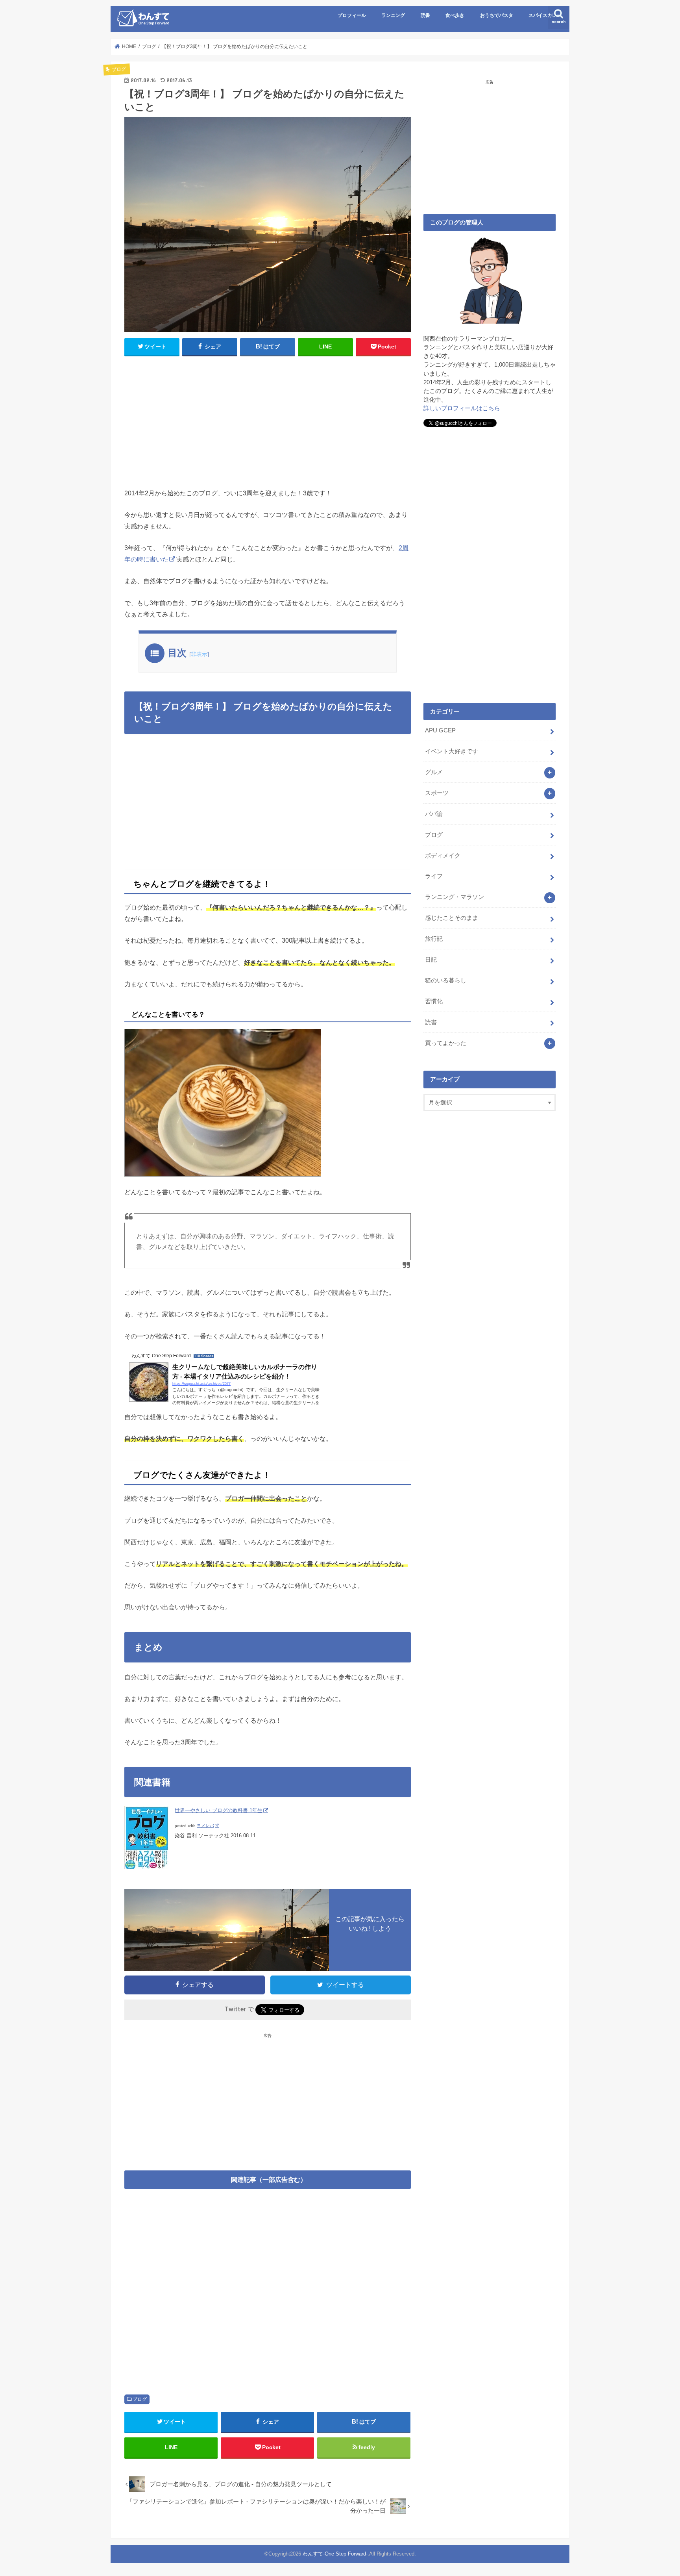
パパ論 (434, 814)
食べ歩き (455, 15)
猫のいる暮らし (446, 980)
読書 (425, 15)
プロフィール (352, 15)
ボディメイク (443, 856)
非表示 (199, 654)
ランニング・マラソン (455, 897)
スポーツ (437, 793)
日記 (431, 960)
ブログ (140, 2399)
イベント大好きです (452, 751)
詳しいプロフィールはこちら (462, 408)
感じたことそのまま (452, 918)
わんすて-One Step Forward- (335, 2554)
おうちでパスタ (497, 15)
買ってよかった (446, 1043)
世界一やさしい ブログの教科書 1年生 (219, 1810)
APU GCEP (440, 730)
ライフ (434, 876)
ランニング (393, 15)
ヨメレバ (205, 1826)
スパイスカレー (545, 15)
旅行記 (434, 939)
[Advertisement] (268, 420)
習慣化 (434, 1001)
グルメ (434, 772)
